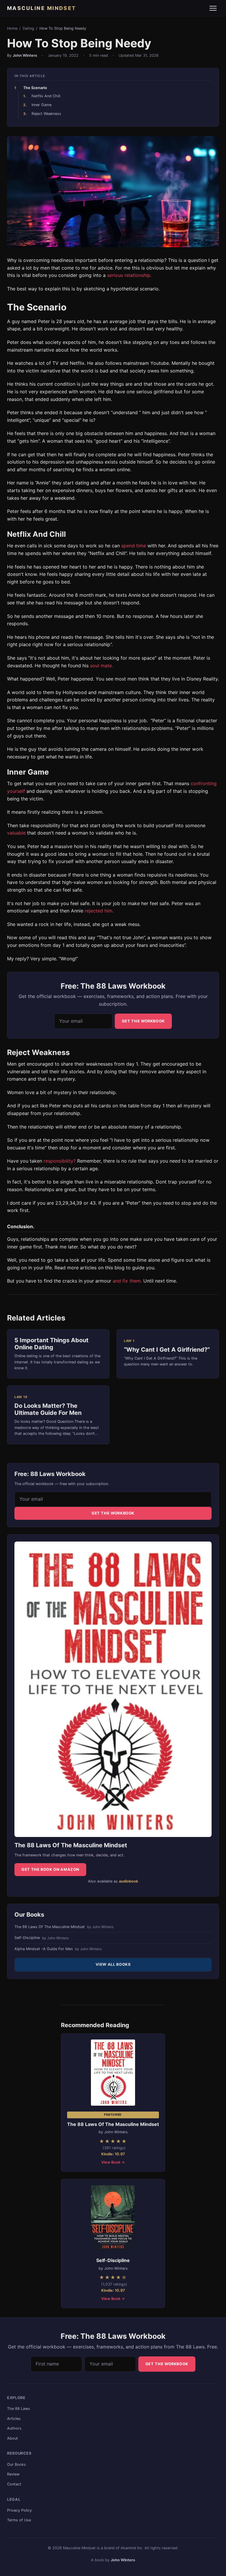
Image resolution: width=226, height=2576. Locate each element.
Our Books (16, 2464)
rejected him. (99, 911)
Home (12, 28)
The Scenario (35, 88)
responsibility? (60, 1161)
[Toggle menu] (213, 8)
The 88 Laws (19, 2409)
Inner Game (41, 105)
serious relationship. (129, 275)
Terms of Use (19, 2520)
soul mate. (102, 666)
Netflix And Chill (46, 96)
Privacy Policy (19, 2510)
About (13, 2438)
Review (13, 2474)
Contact (14, 2484)
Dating (28, 28)
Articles (14, 2419)
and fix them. (127, 1281)
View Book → (113, 2162)
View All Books (113, 1964)
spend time (134, 546)
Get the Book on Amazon (50, 1869)
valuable (16, 833)
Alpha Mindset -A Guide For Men (58, 1949)
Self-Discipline (41, 1938)
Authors (14, 2428)
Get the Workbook (143, 1021)
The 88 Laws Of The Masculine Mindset (64, 1927)
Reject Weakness (46, 114)
